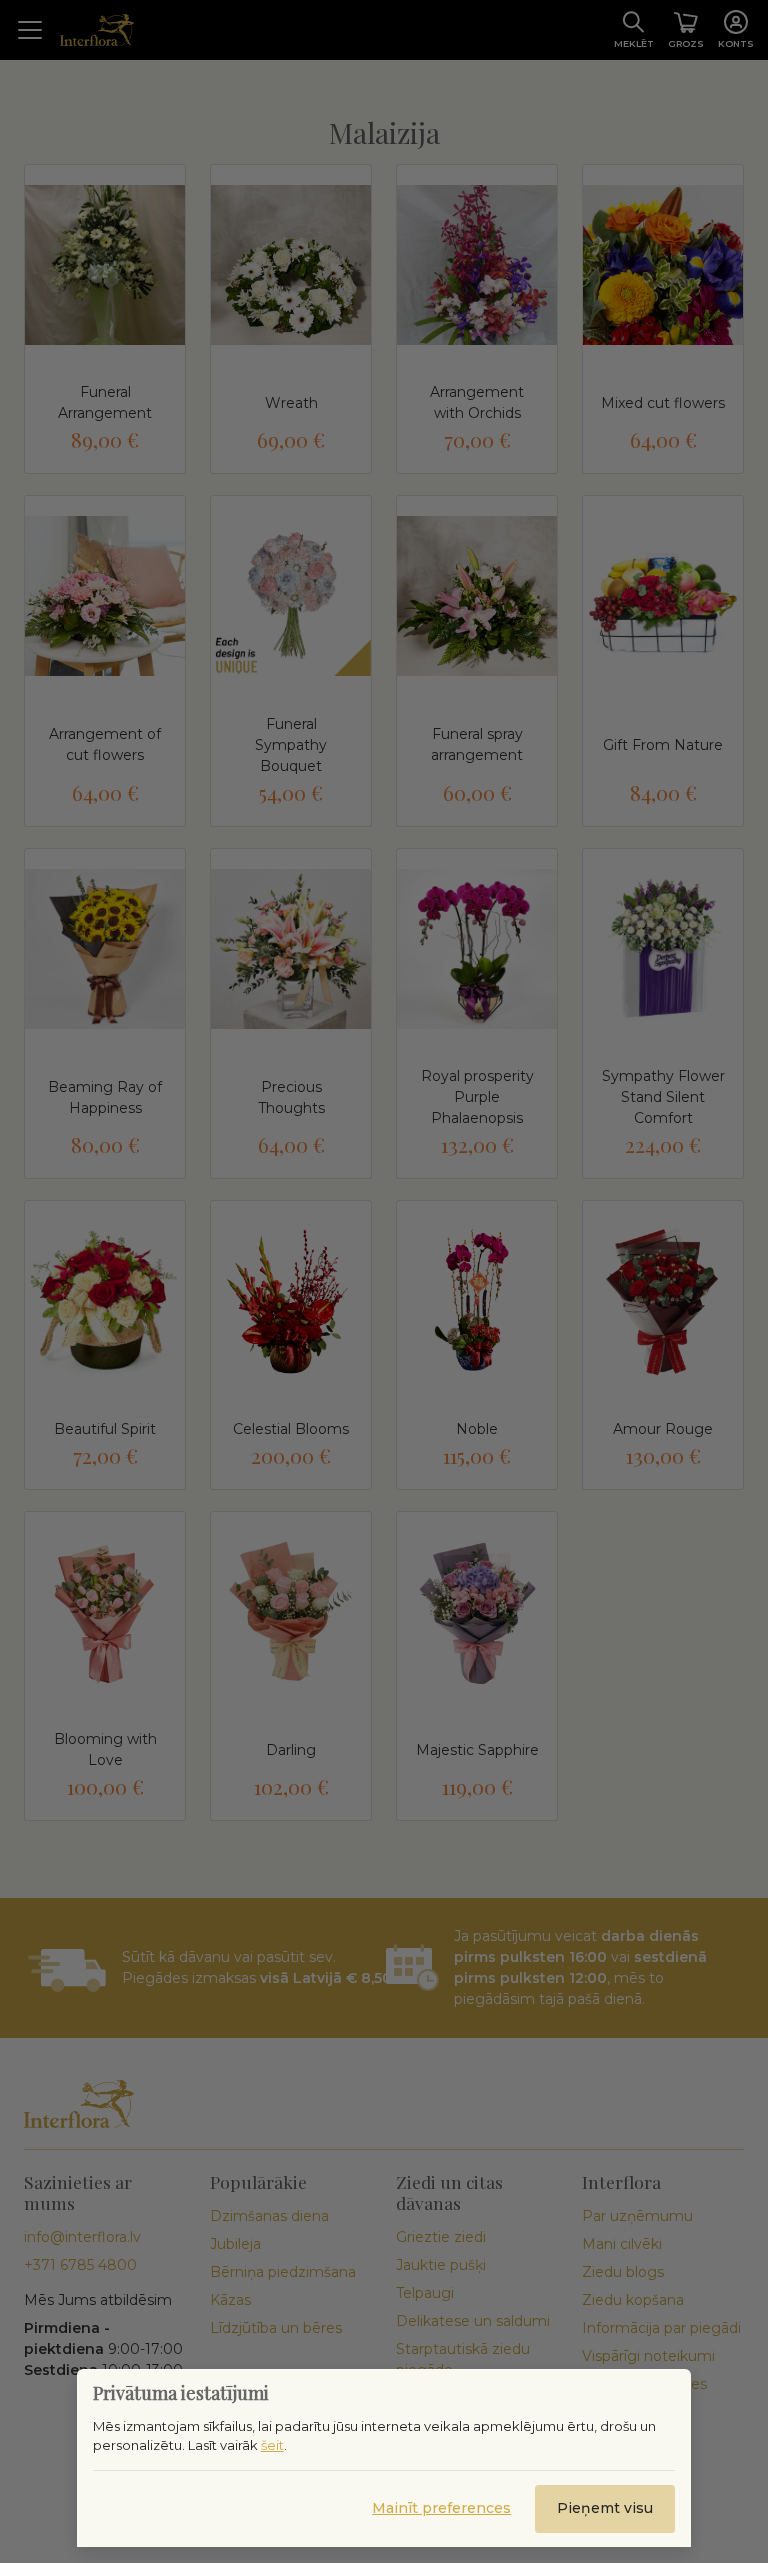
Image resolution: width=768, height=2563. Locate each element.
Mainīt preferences (441, 2508)
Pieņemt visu (605, 2508)
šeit (272, 2445)
